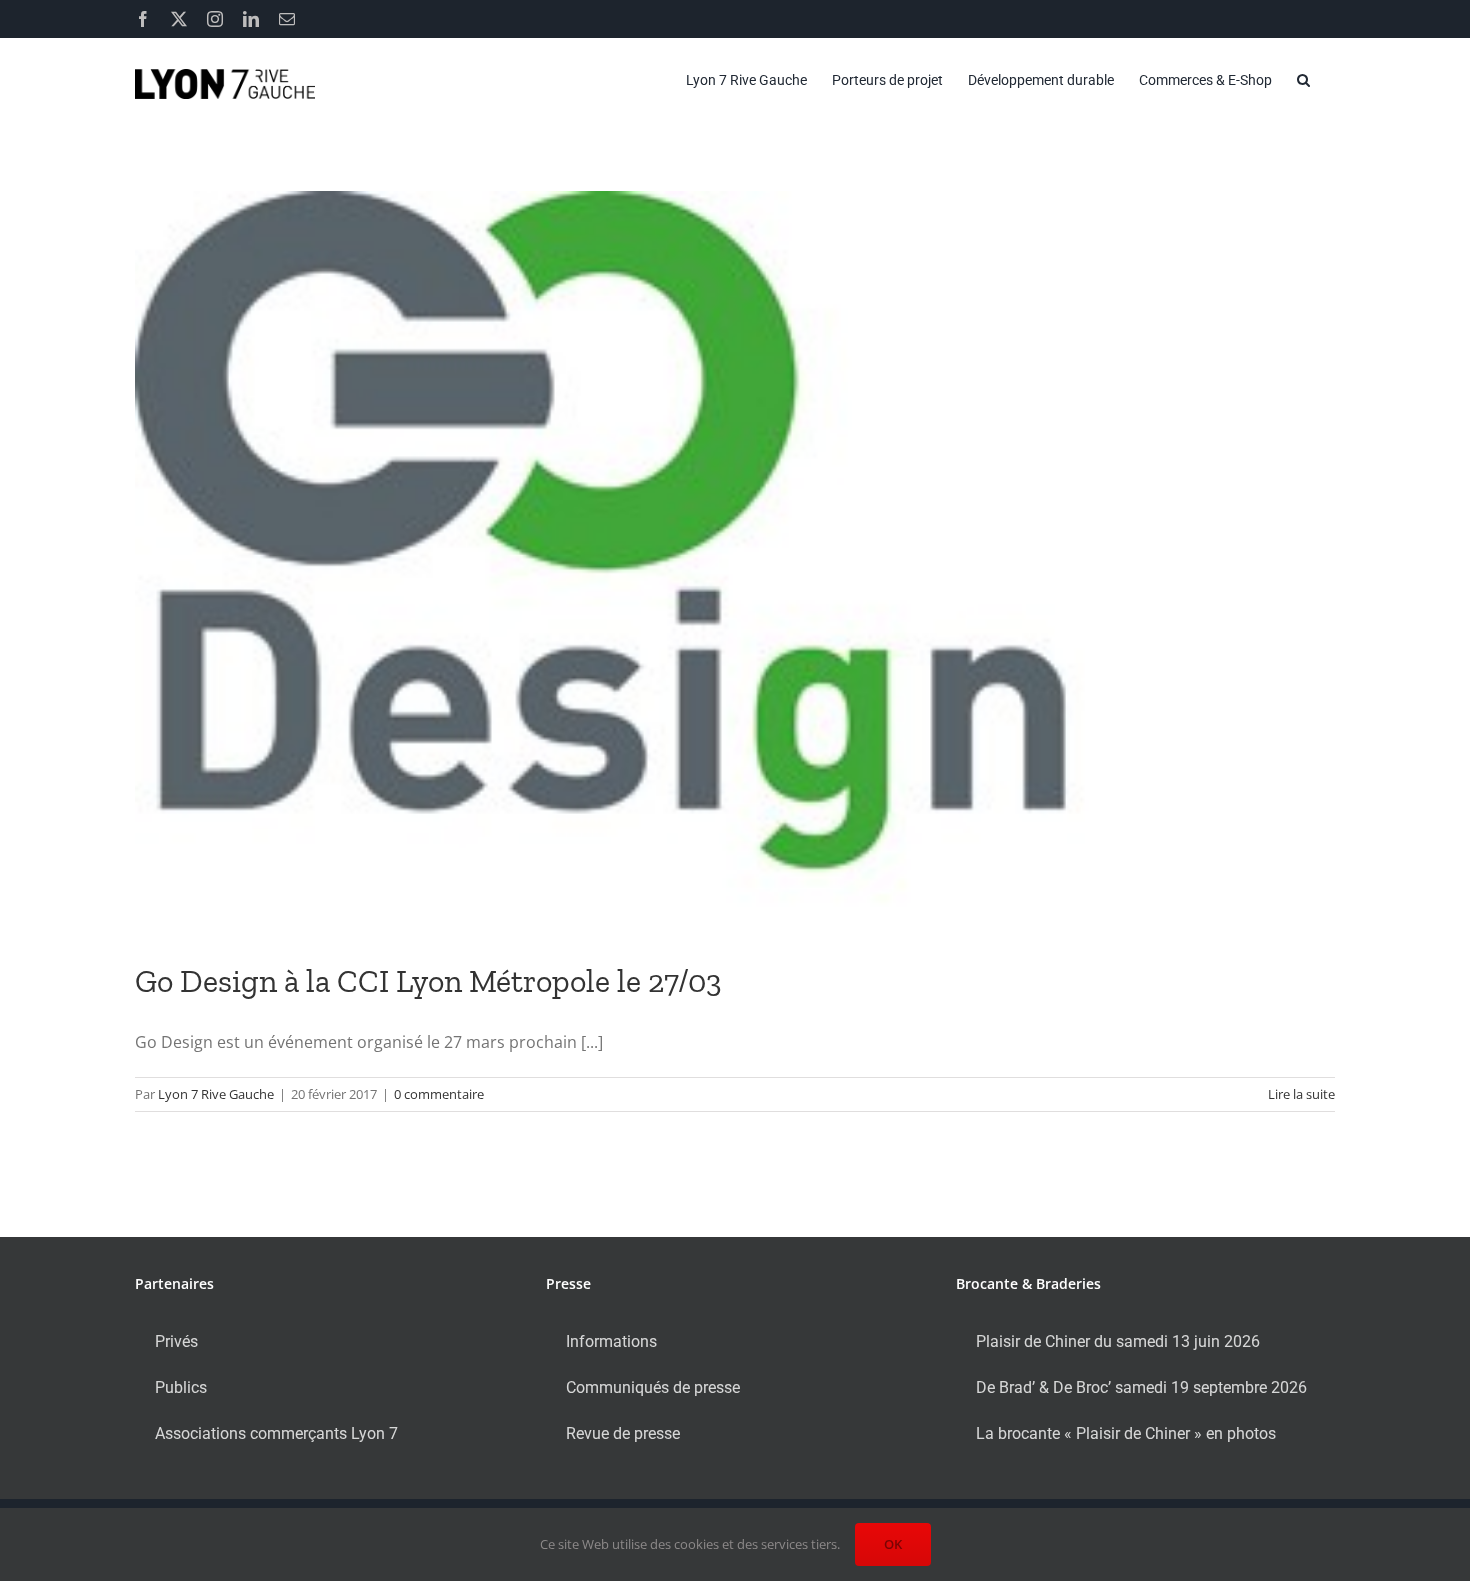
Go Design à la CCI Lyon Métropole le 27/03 (428, 981)
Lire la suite (1301, 1094)
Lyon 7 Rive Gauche (216, 1094)
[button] (1303, 80)
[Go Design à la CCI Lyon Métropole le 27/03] (735, 561)
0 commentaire (439, 1094)
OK (893, 1544)
